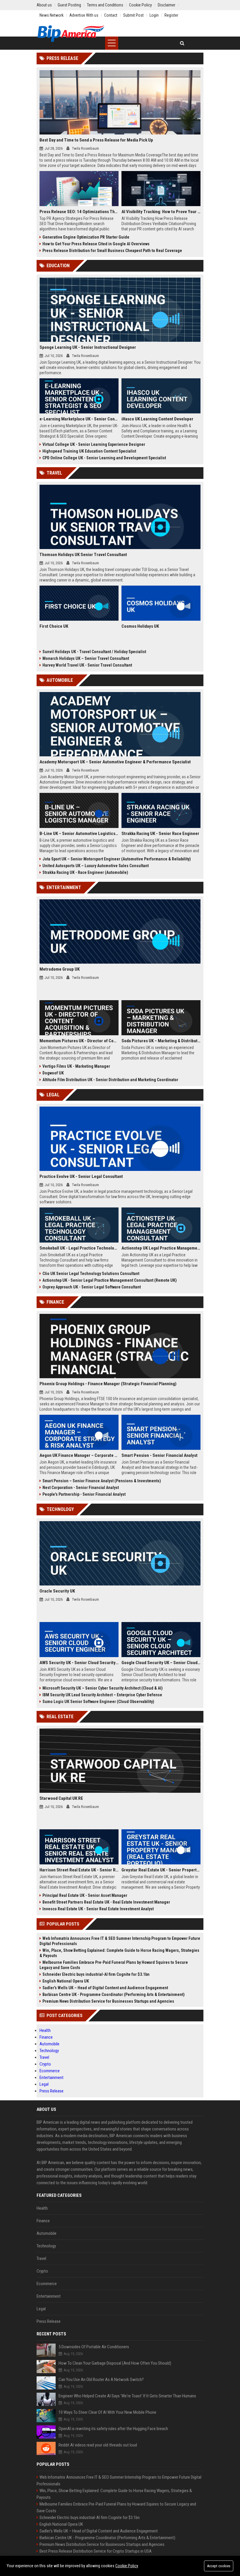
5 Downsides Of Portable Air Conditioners (94, 2347)
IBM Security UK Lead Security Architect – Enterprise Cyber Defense (102, 1695)
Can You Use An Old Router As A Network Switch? (101, 2380)
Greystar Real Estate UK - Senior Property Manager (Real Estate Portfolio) (161, 1870)
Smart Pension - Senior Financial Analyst (160, 1455)
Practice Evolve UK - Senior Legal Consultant (81, 1176)
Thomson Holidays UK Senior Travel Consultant (83, 555)
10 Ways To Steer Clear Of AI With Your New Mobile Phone (107, 2412)
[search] (182, 43)
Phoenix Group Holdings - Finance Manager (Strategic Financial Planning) (108, 1384)
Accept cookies (219, 2566)
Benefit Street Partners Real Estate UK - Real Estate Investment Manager (106, 1902)
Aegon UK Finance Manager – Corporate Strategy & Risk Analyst (79, 1455)
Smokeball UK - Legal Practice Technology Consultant (79, 1248)
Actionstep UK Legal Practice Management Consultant (161, 1248)
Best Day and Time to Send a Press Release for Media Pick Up (96, 140)
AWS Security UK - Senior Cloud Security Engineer (79, 1663)
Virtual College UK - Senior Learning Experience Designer (94, 444)
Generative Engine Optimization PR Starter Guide (86, 237)
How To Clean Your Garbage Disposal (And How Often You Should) (115, 2363)
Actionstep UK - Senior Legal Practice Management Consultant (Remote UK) (110, 1280)
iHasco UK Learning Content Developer (157, 419)
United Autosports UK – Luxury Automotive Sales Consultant (96, 866)
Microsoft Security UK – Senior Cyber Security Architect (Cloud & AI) (103, 1688)
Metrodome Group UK (60, 969)
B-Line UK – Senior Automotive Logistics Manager (79, 834)
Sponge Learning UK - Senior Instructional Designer (88, 347)
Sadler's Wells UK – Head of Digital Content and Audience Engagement (105, 1988)
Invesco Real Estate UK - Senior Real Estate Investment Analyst (98, 1909)
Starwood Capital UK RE (61, 1798)
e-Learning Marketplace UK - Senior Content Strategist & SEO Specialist (79, 419)
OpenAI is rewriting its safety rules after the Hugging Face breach (113, 2429)
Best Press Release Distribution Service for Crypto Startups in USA (96, 2551)
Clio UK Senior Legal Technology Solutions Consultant (91, 1274)
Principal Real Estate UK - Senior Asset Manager (85, 1895)
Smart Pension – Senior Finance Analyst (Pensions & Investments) (102, 1481)
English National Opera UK (66, 1981)
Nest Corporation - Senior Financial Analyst (81, 1488)
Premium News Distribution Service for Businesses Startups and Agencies (108, 2001)
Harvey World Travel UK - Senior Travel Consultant (87, 665)
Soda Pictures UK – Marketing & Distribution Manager (161, 1041)
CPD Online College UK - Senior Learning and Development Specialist (104, 458)
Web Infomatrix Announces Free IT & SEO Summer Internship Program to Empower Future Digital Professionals (120, 1941)
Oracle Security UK (57, 1591)
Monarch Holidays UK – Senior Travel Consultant (86, 658)
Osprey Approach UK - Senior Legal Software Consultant (92, 1287)
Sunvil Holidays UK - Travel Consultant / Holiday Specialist (94, 652)
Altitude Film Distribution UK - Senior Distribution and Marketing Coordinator (110, 1080)
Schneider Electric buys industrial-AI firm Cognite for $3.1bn (96, 1974)
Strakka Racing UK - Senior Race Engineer (160, 834)
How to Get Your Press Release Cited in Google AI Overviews (96, 244)
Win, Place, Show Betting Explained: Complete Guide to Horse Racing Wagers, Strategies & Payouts (119, 1953)
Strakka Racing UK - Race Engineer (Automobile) (85, 872)
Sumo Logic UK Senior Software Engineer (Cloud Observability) (98, 1702)
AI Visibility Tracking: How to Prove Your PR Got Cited (161, 212)
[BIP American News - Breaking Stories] (71, 34)
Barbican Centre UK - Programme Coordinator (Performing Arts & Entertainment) (114, 1994)
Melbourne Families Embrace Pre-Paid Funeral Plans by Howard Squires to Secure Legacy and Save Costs (114, 1965)
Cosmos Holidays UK (140, 626)
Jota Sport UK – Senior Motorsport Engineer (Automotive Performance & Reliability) (117, 859)
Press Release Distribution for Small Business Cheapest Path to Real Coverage (112, 251)
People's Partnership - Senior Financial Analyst (84, 1494)
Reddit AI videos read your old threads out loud (98, 2445)
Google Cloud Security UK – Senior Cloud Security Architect (161, 1663)
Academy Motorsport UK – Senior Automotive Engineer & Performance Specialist (115, 762)
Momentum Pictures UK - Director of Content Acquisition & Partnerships (79, 1041)
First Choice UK (54, 626)
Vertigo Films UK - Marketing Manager (76, 1066)
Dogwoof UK (53, 1073)
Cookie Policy (127, 2566)
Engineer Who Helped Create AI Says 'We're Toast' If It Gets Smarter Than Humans (127, 2396)
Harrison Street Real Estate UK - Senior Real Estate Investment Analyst (79, 1870)
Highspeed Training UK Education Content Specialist (89, 451)
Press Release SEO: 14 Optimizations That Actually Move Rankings (79, 212)
